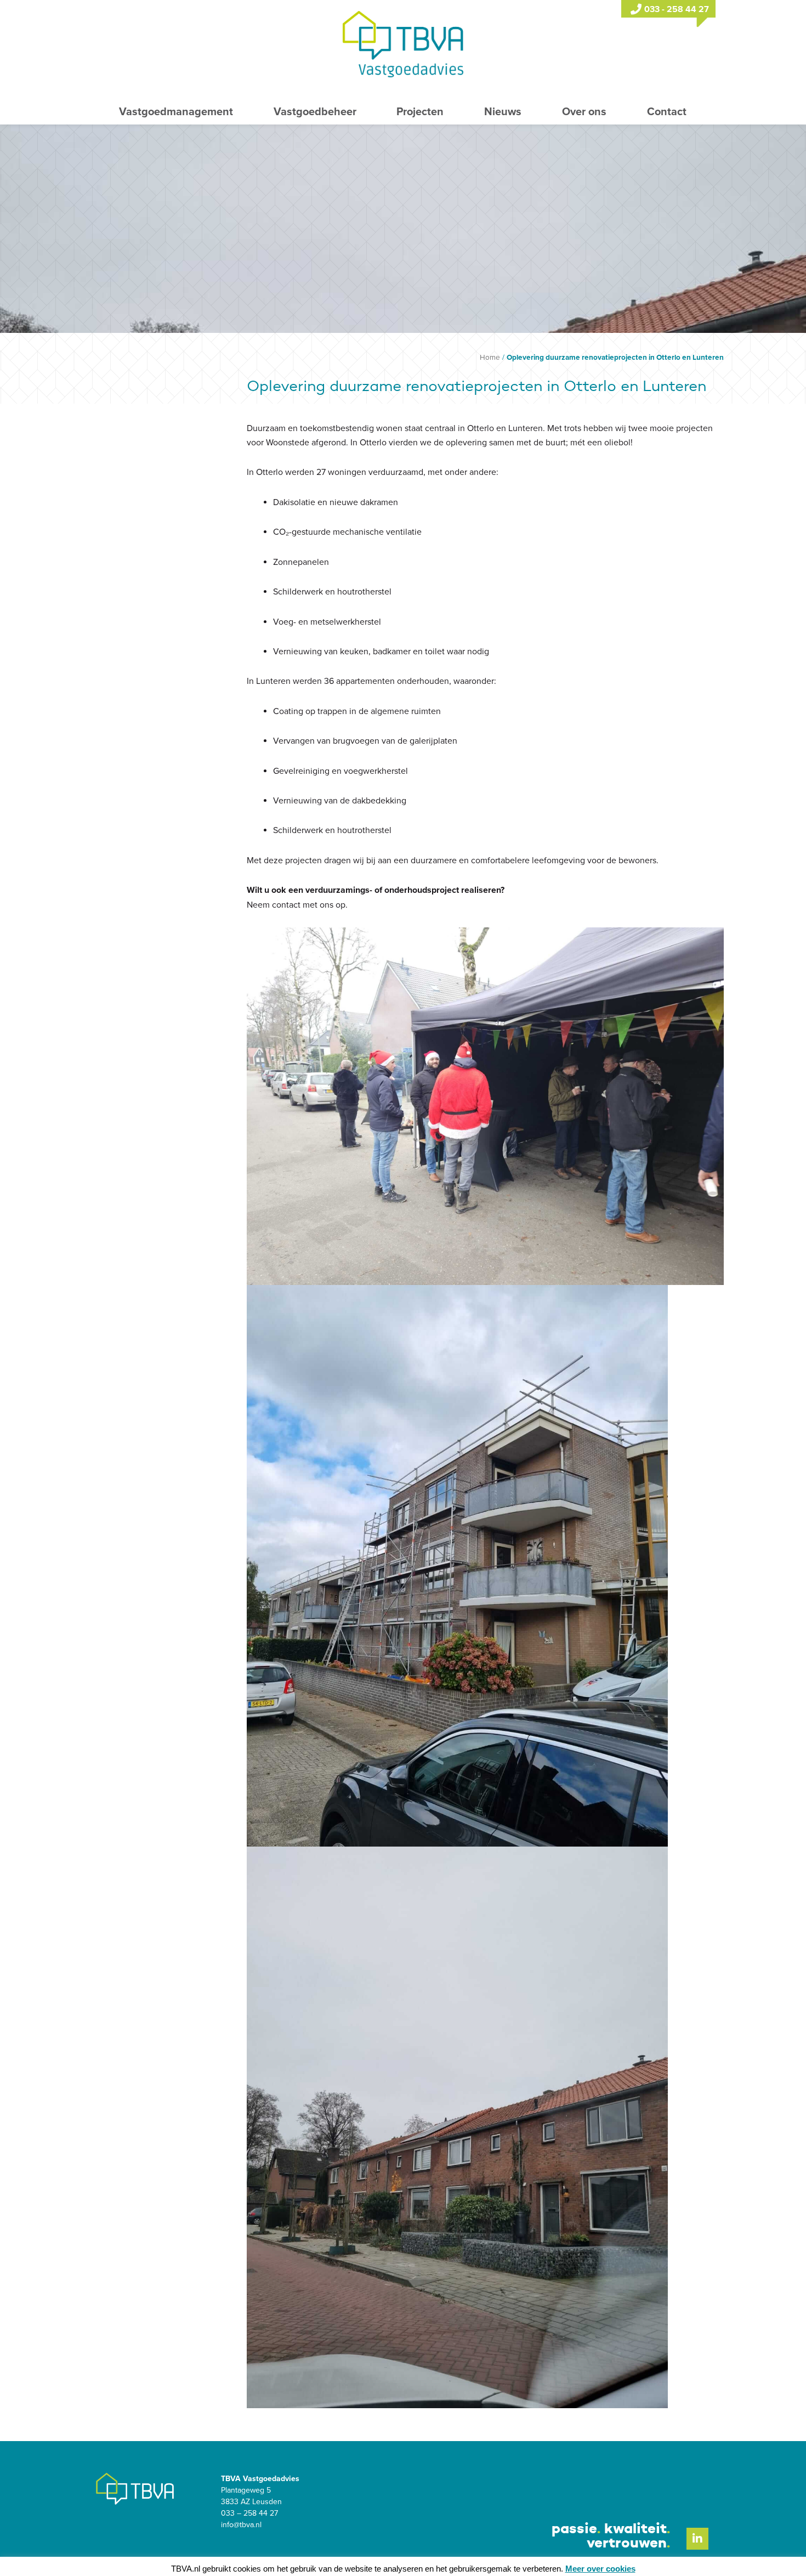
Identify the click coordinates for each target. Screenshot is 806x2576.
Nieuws (503, 112)
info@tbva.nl (241, 2525)
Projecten (420, 112)
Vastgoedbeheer (315, 112)
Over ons (584, 112)
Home (490, 358)
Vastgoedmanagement (176, 112)
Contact (667, 112)
